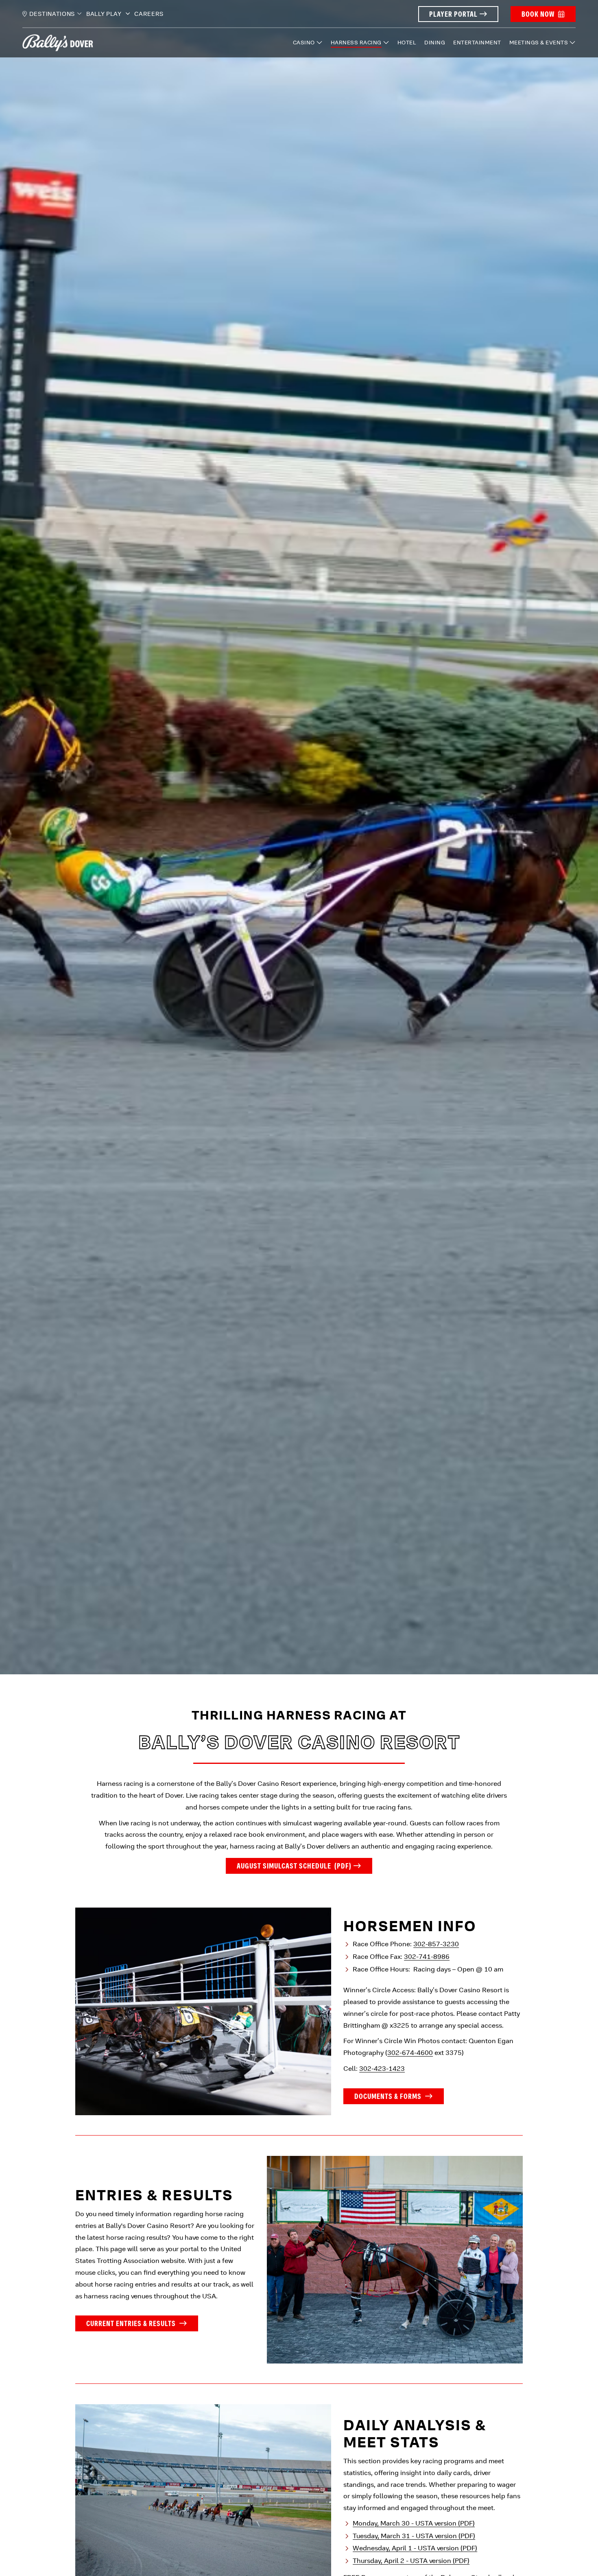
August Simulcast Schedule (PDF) (294, 1866)
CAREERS (149, 14)
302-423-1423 (382, 2069)
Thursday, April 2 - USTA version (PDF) (411, 2561)
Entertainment (477, 43)
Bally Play (105, 14)
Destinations (52, 14)
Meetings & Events (539, 43)
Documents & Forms (389, 2096)
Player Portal (453, 14)
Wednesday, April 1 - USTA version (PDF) (415, 2548)
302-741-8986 (427, 1957)
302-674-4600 (410, 2053)
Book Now (538, 14)
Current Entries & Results (132, 2323)
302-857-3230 (436, 1944)
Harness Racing (356, 43)
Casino (304, 43)
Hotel (407, 43)
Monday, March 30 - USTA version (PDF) (414, 2523)
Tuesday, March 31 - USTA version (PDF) (414, 2535)
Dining (435, 43)
